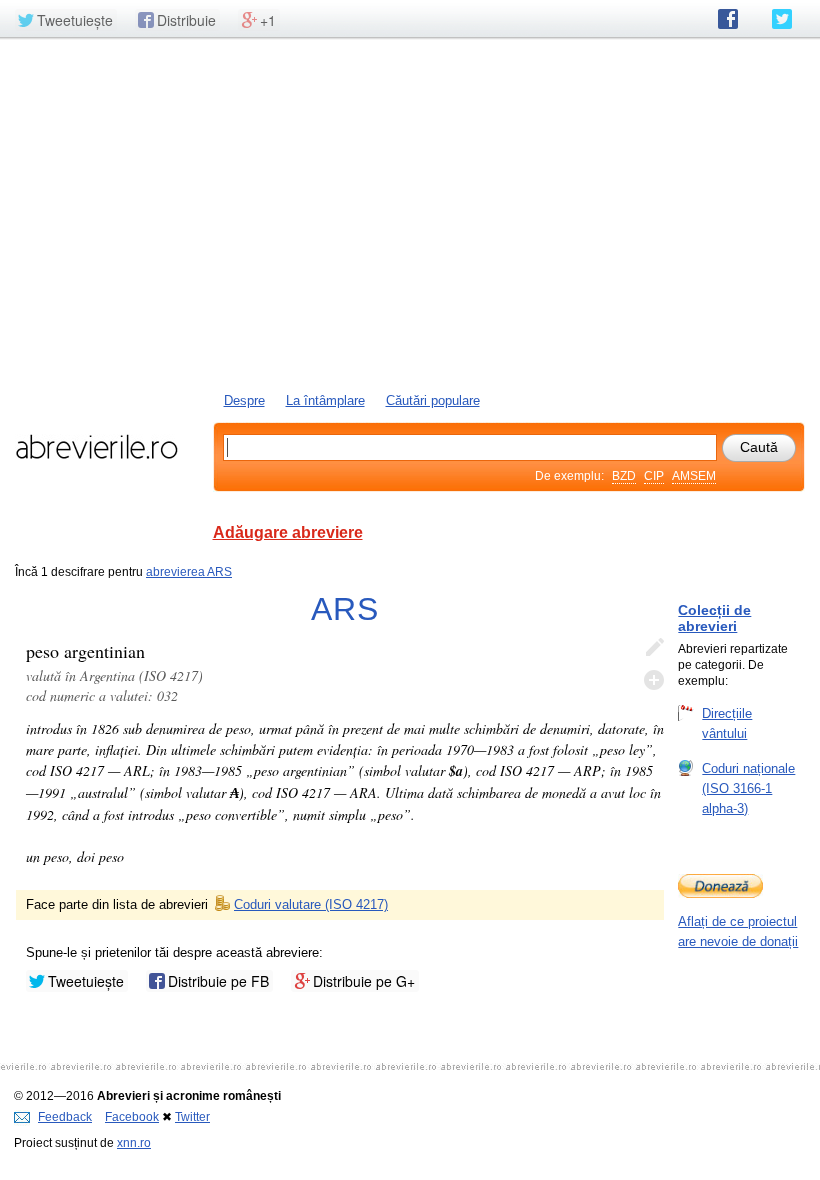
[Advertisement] (410, 213)
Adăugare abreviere (288, 532)
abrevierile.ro (96, 447)
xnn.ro (134, 1143)
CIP (654, 476)
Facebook (132, 1117)
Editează (654, 648)
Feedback (65, 1117)
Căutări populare (433, 400)
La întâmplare (325, 400)
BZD (624, 476)
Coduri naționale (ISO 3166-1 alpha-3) (748, 788)
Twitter (192, 1117)
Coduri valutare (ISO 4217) (311, 904)
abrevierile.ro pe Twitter (782, 19)
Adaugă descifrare (654, 680)
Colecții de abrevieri (714, 618)
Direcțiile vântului (727, 723)
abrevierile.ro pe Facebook (728, 19)
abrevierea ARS (189, 572)
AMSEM (694, 476)
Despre (244, 400)
